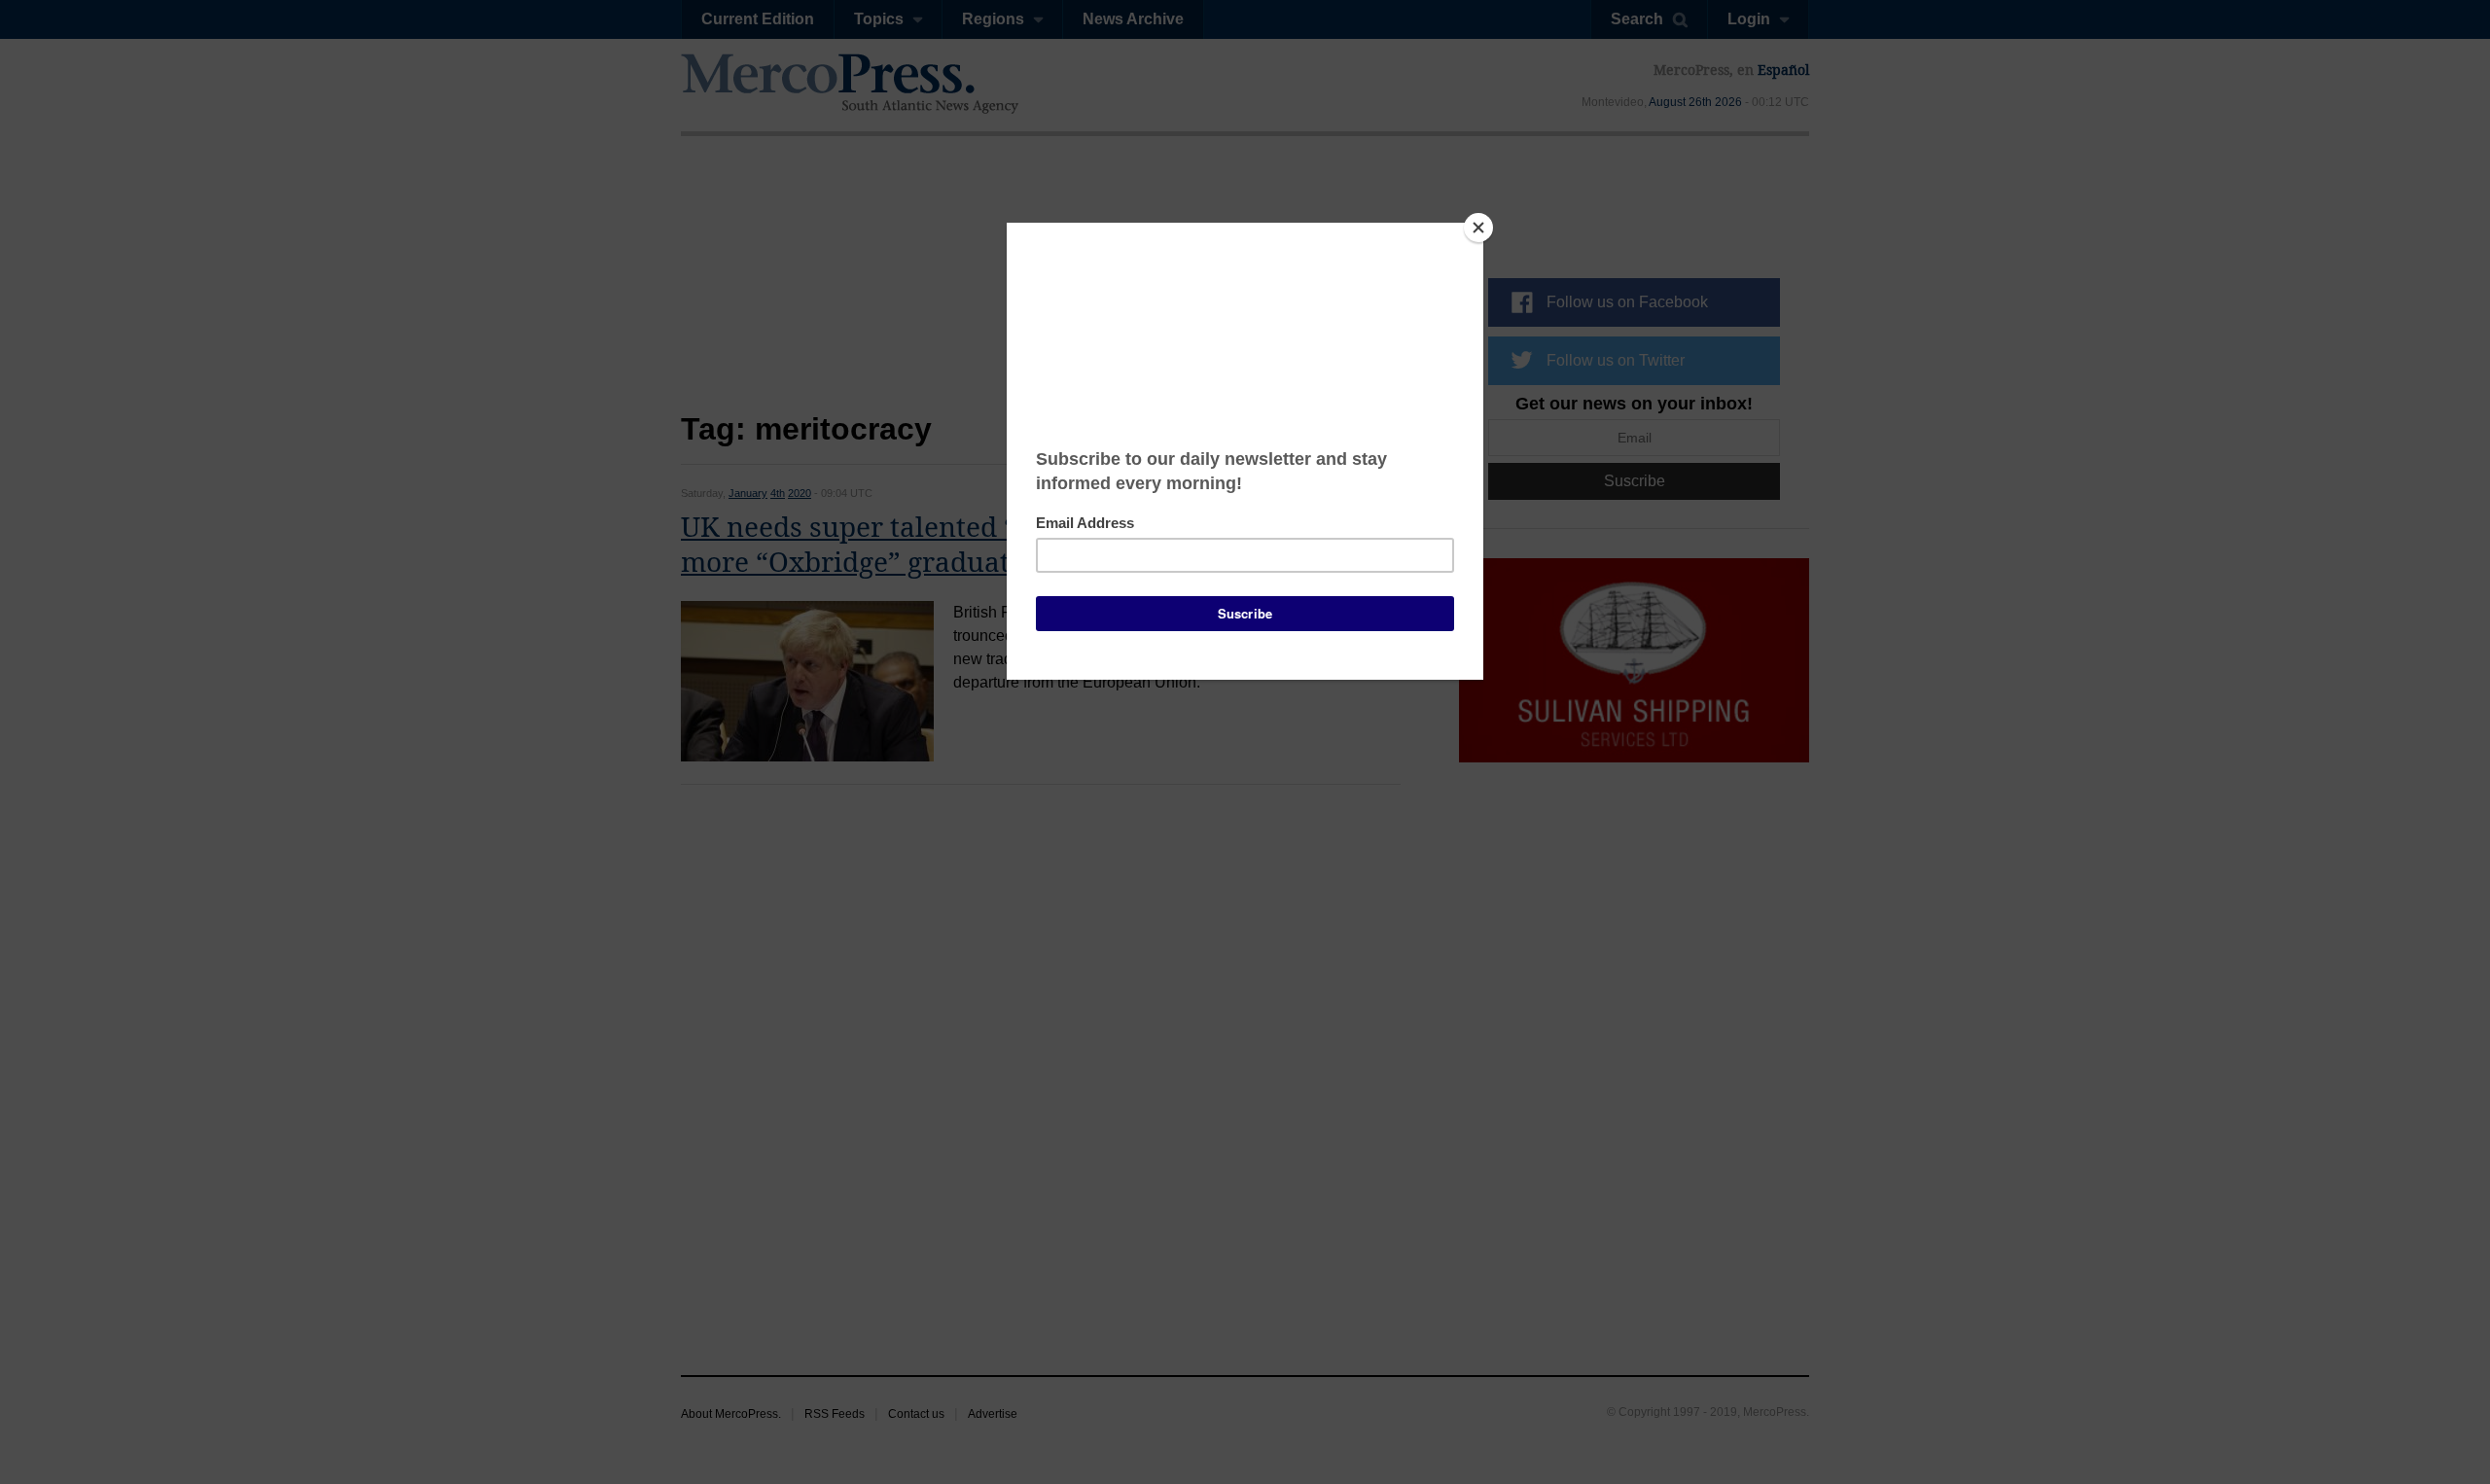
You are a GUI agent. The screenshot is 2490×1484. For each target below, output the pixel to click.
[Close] (1478, 228)
